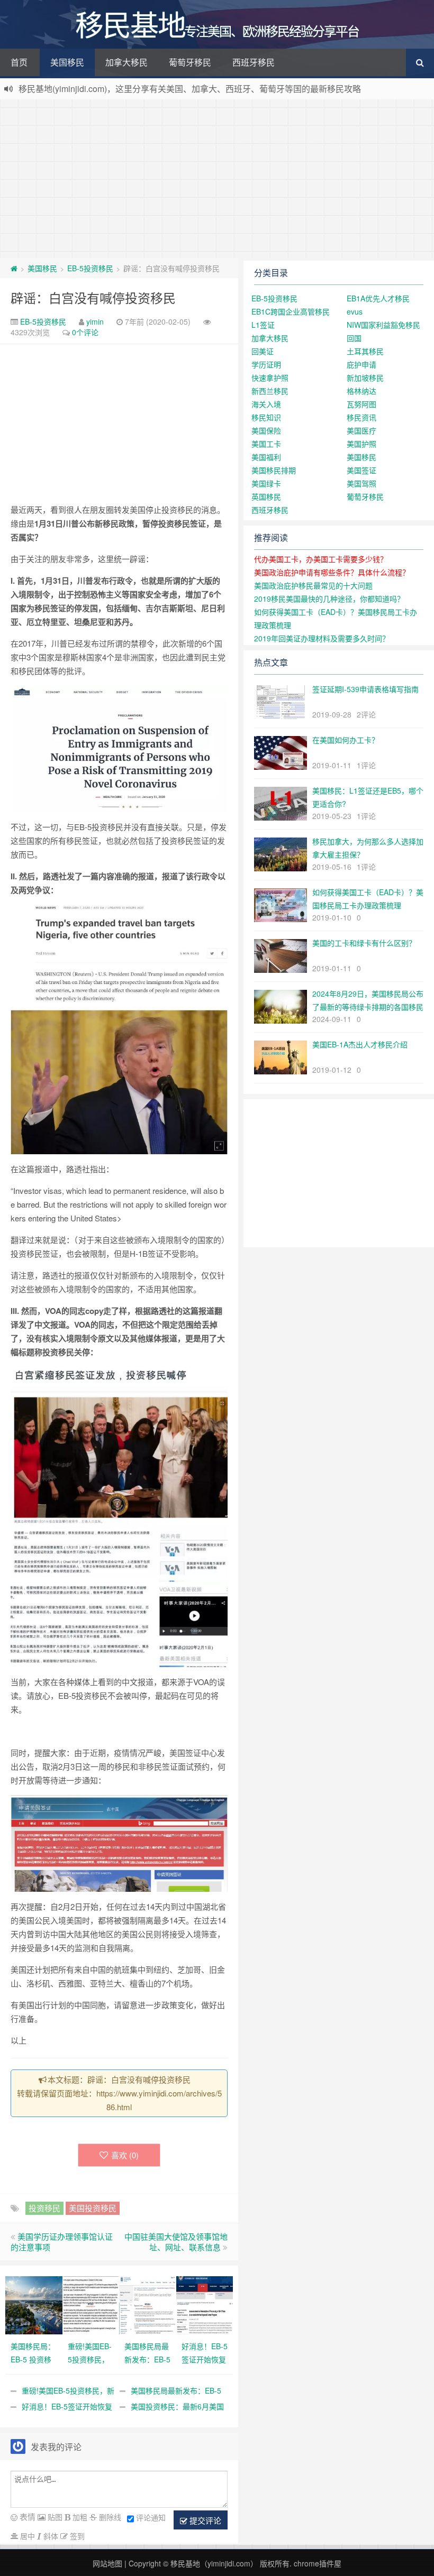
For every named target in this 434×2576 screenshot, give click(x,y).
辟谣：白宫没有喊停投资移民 (93, 297)
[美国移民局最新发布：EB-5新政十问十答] (148, 2304)
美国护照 (361, 444)
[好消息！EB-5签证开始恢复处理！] (205, 2304)
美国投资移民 (93, 2208)
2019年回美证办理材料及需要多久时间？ (322, 638)
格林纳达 (361, 391)
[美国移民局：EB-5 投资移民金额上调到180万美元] (34, 2304)
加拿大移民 (126, 62)
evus (355, 311)
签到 (76, 2536)
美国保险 (266, 430)
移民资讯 (361, 417)
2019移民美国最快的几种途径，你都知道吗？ (329, 599)
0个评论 (85, 332)
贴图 (54, 2517)
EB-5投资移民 (90, 268)
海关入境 (266, 404)
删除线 (109, 2517)
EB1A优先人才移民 (378, 298)
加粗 (79, 2517)
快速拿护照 (270, 378)
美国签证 (361, 470)
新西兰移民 (270, 391)
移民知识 (266, 417)
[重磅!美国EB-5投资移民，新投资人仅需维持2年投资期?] (91, 2304)
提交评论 (204, 2520)
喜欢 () (125, 2155)
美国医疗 (361, 430)
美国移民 (67, 62)
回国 (354, 338)
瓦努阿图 (361, 404)
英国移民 (266, 496)
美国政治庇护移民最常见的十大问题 (313, 585)
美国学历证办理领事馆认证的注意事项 (62, 2242)
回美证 (263, 351)
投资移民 (44, 2208)
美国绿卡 (266, 483)
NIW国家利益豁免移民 (383, 325)
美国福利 (266, 457)
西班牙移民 (254, 62)
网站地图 (107, 2563)
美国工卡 (266, 444)
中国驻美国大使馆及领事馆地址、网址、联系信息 (176, 2242)
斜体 (50, 2536)
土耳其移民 (365, 351)
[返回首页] (14, 268)
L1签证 (263, 325)
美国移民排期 (274, 470)
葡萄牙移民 (190, 62)
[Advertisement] (217, 179)
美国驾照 (361, 483)
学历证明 (266, 364)
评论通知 (151, 2517)
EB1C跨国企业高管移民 (291, 311)
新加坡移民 (365, 378)
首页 (19, 62)
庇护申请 (361, 364)
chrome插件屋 (318, 2563)
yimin (95, 321)
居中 (26, 2536)
